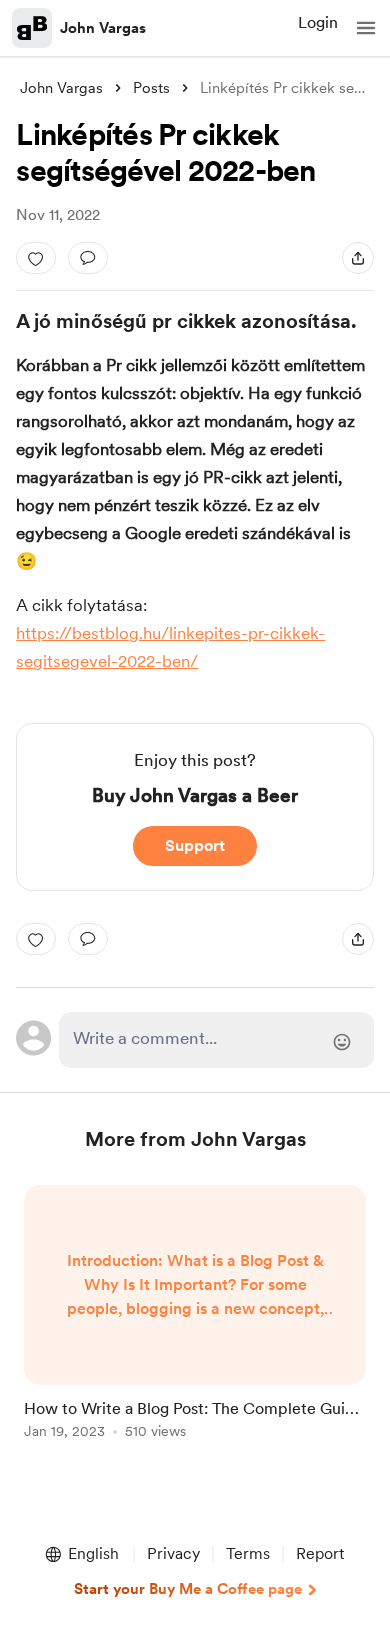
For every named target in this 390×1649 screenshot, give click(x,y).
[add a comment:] (88, 258)
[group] (195, 1323)
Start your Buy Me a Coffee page (188, 1589)
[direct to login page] (216, 1040)
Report (320, 1553)
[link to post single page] (195, 1315)
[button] (366, 28)
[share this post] (358, 258)
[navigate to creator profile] (32, 28)
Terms (248, 1553)
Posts (151, 88)
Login (318, 22)
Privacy (173, 1553)
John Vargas (103, 28)
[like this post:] (36, 258)
